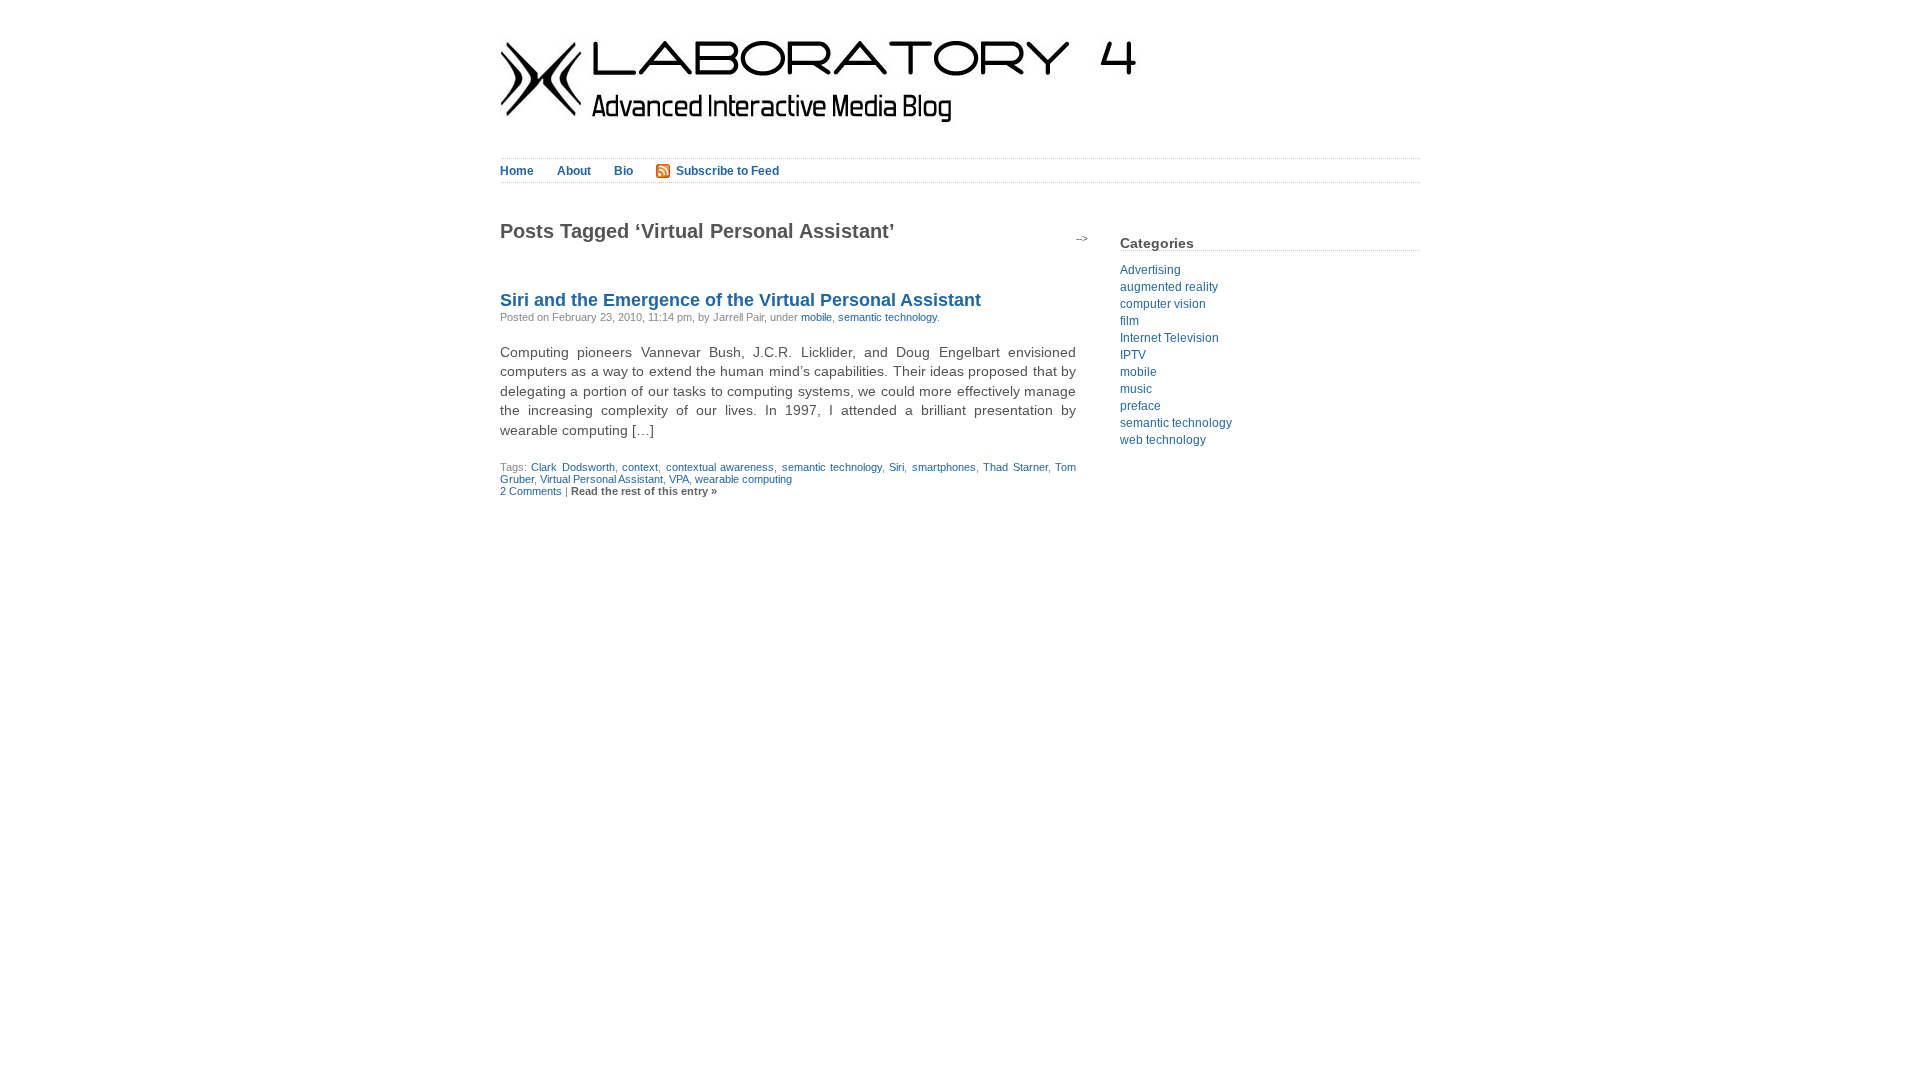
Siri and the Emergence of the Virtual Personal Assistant (740, 300)
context (640, 467)
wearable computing (743, 479)
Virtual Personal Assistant (601, 479)
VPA (679, 479)
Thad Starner (1015, 467)
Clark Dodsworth (572, 467)
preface (1140, 406)
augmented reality (1169, 287)
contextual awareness (720, 467)
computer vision (1163, 304)
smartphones (944, 467)
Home (517, 171)
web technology (1163, 440)
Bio (623, 171)
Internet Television (1169, 338)
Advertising (1150, 270)
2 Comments (531, 491)
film (1129, 321)
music (1136, 389)
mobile (816, 317)
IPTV (1133, 355)
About (574, 171)
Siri (896, 467)
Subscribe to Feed (727, 171)
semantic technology (887, 317)
